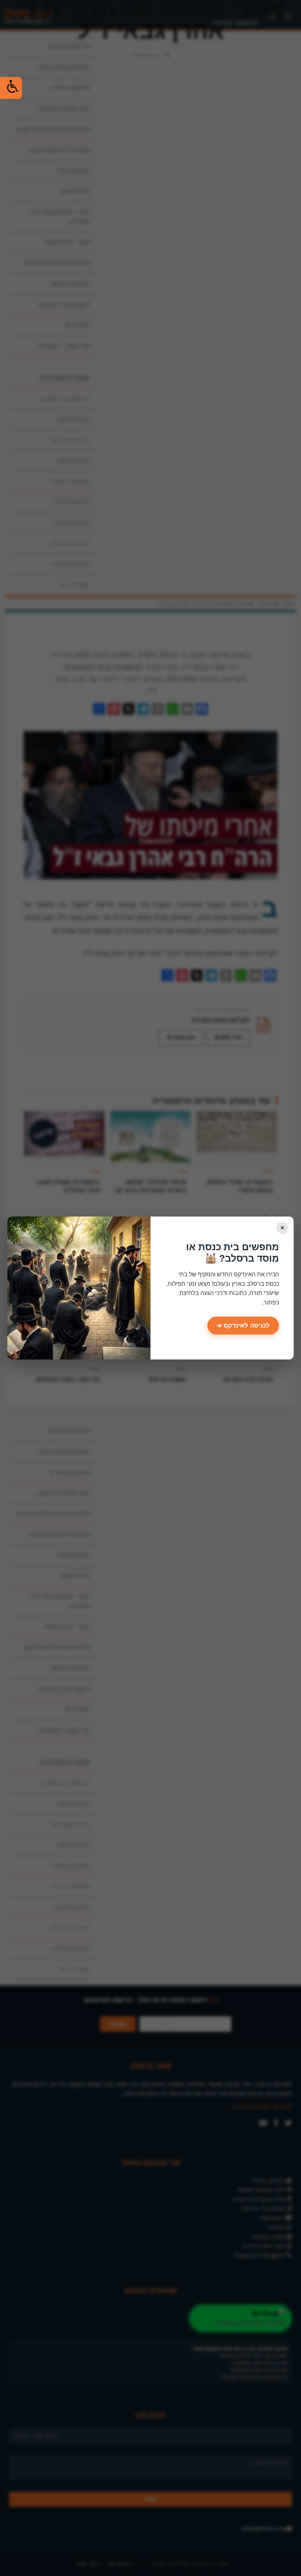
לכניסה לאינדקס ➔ (243, 1326)
